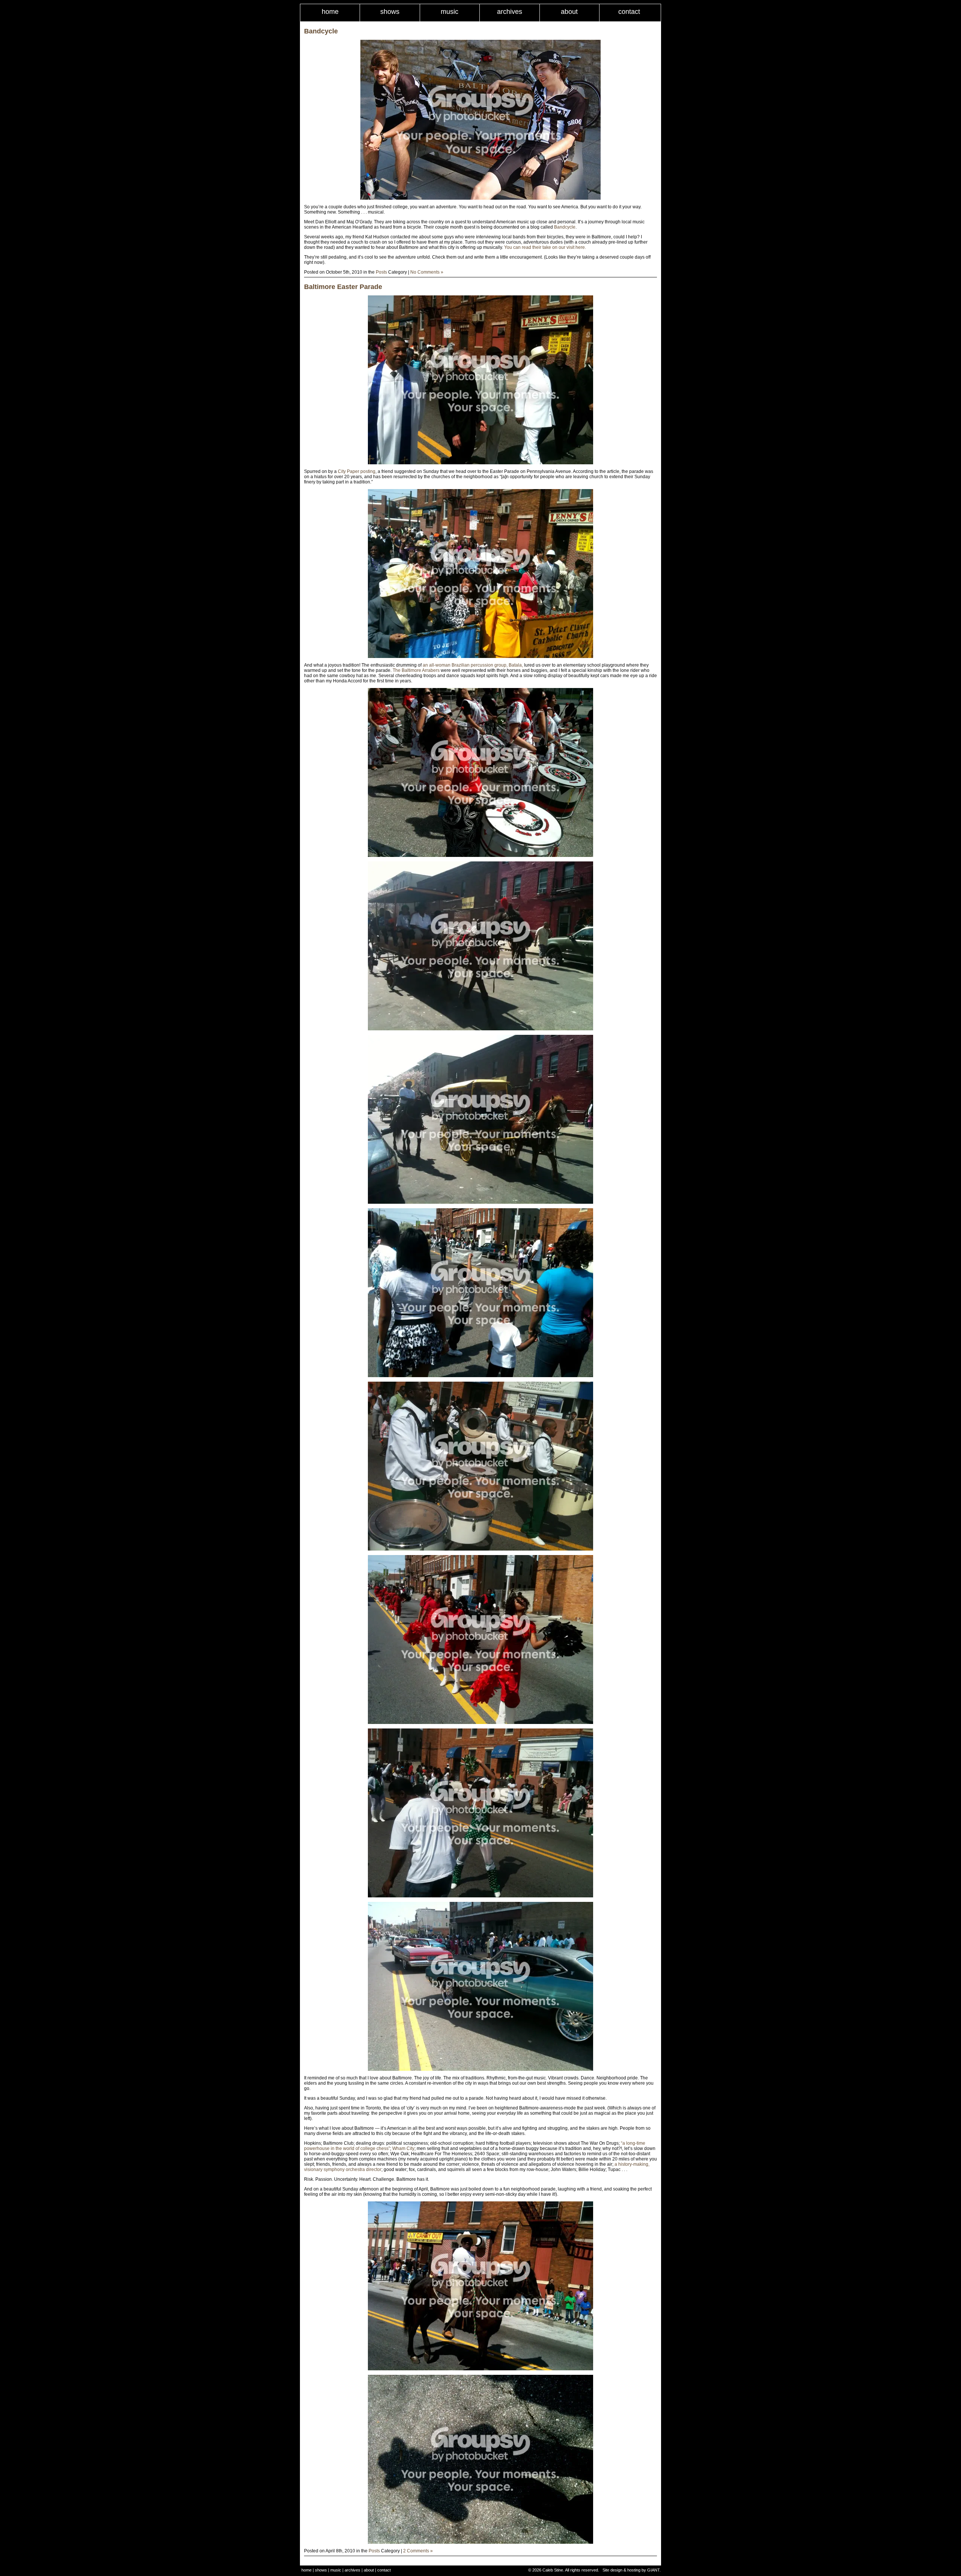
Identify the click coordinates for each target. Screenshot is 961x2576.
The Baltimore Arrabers (416, 670)
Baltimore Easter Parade (343, 287)
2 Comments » (418, 2551)
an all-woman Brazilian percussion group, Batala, (473, 665)
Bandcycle (321, 31)
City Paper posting (357, 471)
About (569, 12)
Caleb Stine (553, 2570)
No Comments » (427, 272)
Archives (510, 12)
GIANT (653, 2570)
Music (450, 12)
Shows (390, 12)
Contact (629, 12)
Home (330, 12)
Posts (381, 272)
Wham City (403, 2148)
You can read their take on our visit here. (545, 247)
